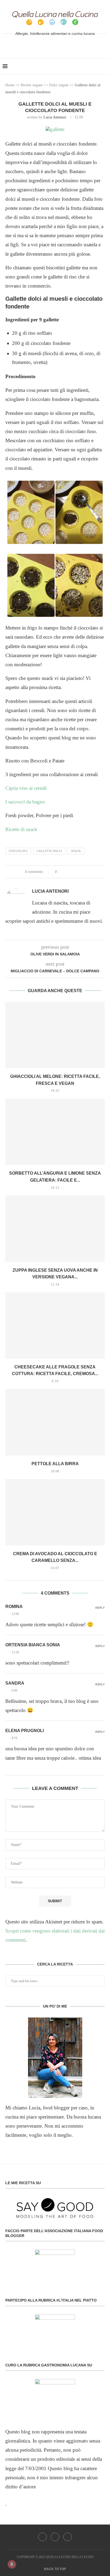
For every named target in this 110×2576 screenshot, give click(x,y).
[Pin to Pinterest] (76, 872)
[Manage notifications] (12, 2564)
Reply (100, 1608)
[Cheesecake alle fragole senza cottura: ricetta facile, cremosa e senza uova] (55, 1326)
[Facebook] (47, 45)
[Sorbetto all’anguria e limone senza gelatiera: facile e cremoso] (55, 1132)
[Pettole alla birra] (55, 1422)
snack (76, 851)
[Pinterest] (63, 45)
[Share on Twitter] (71, 872)
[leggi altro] (55, 2058)
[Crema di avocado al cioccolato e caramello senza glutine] (55, 1512)
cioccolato (18, 851)
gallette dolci (49, 851)
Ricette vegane (32, 85)
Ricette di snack (21, 829)
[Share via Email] (86, 872)
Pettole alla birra (55, 1464)
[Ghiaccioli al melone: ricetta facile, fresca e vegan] (55, 1035)
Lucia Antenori (55, 117)
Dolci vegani (59, 85)
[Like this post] (60, 872)
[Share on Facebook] (66, 872)
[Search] (105, 66)
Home (10, 85)
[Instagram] (55, 45)
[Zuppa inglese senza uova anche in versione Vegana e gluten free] (55, 1229)
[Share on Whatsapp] (81, 872)
